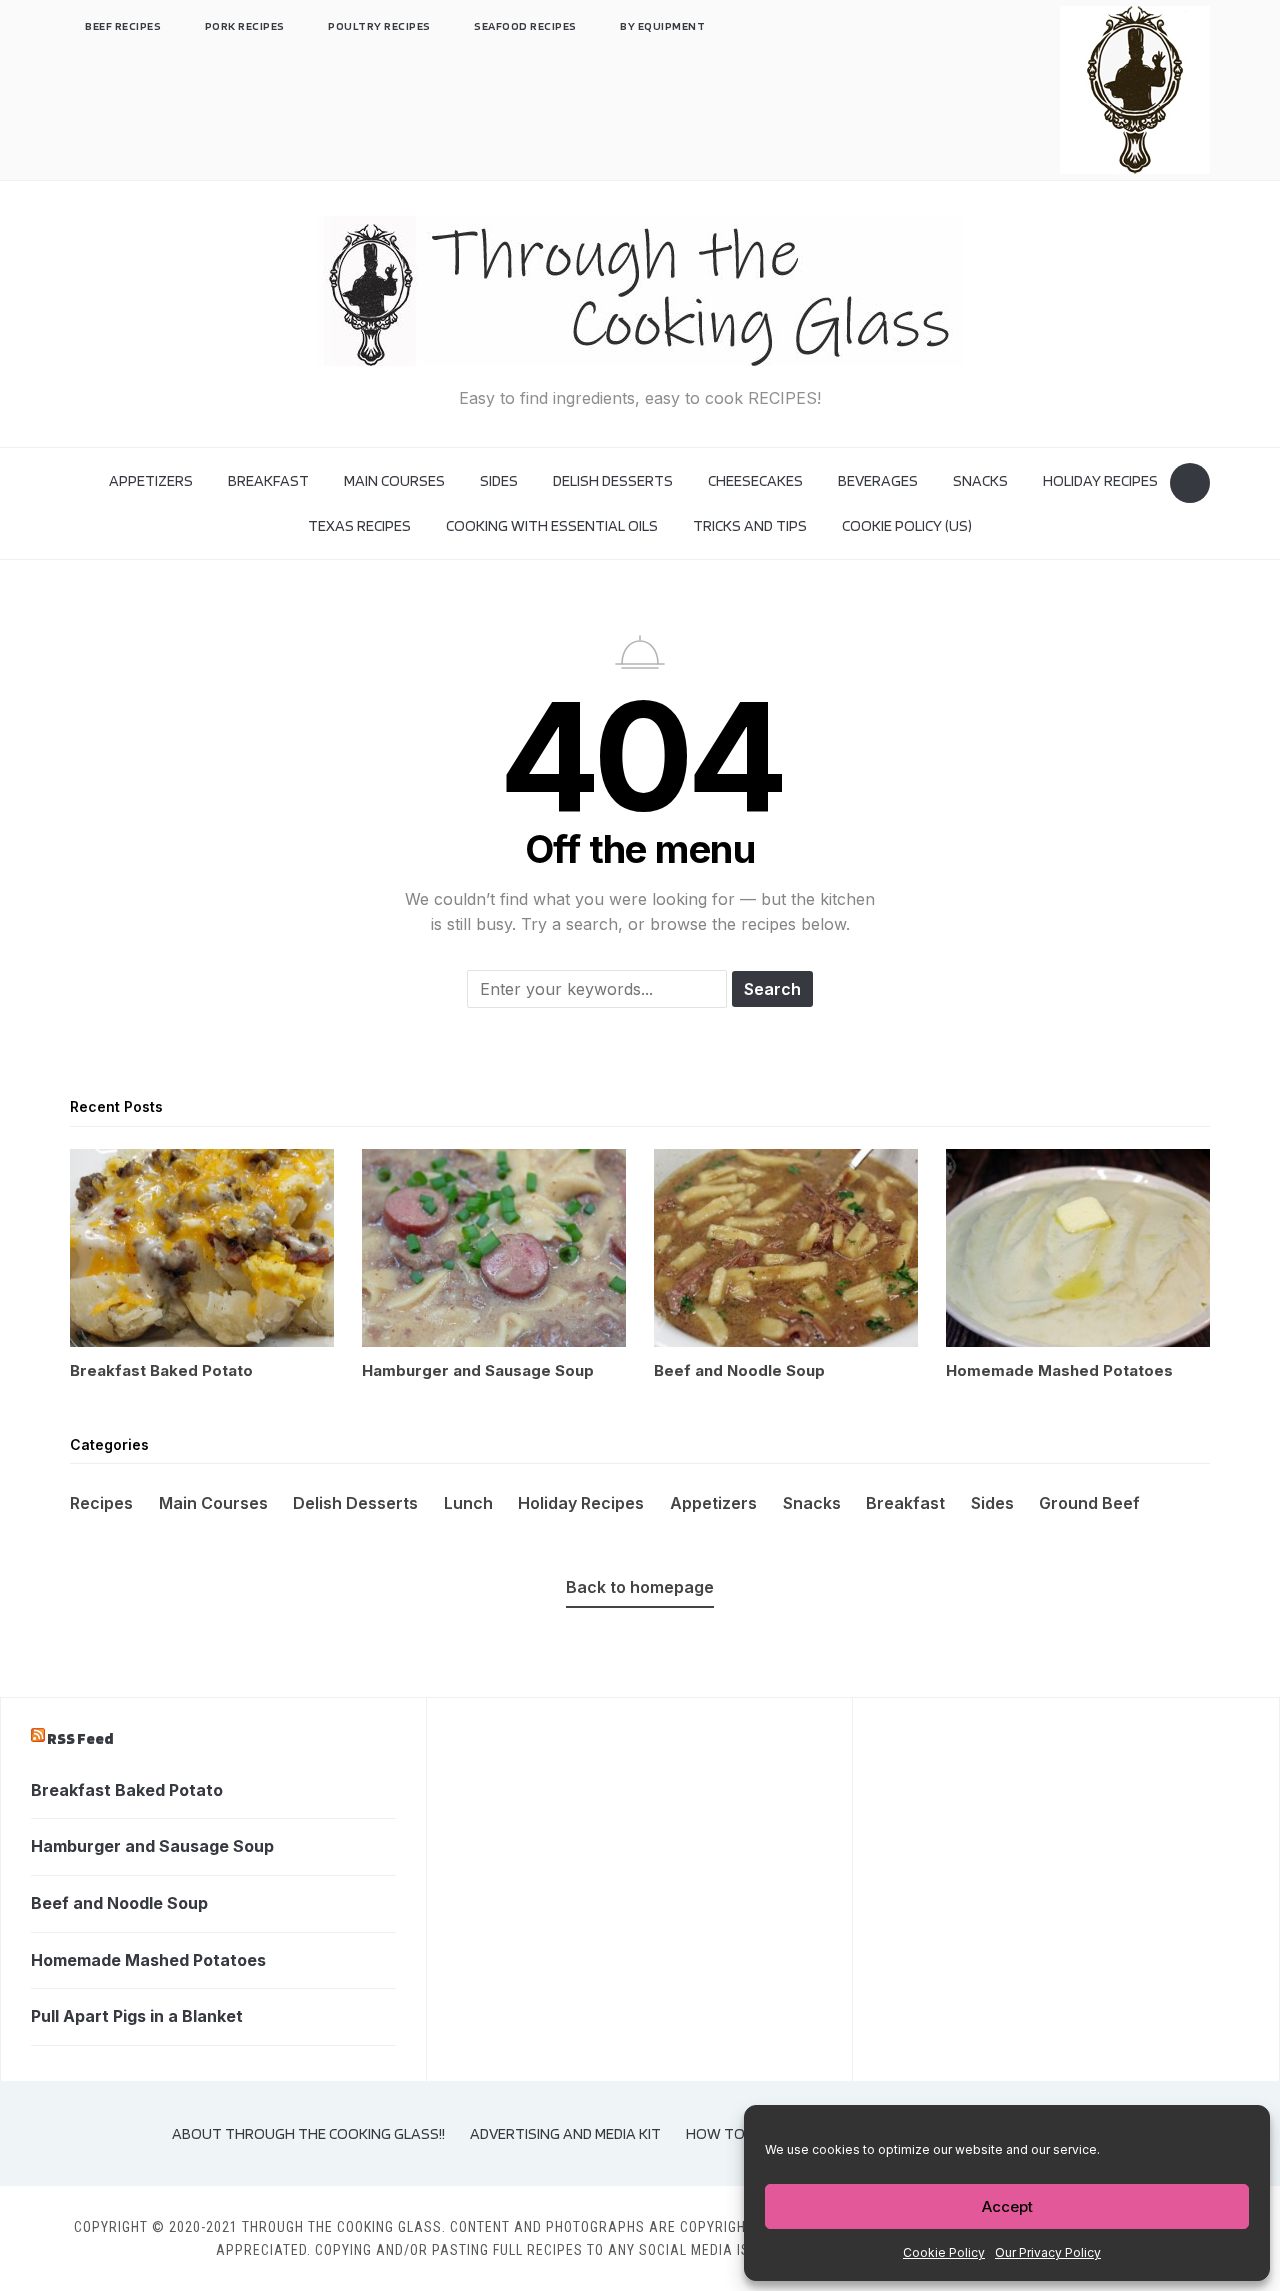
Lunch (468, 1503)
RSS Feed (80, 1738)
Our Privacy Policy (1048, 2252)
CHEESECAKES (755, 480)
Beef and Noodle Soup (119, 1903)
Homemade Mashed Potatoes (148, 1960)
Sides (499, 480)
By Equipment (662, 25)
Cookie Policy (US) (907, 525)
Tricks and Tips (750, 525)
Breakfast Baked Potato (127, 1790)
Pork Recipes (245, 25)
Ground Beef (1089, 1503)
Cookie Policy (944, 2252)
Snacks (980, 480)
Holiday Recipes (1100, 480)
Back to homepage (640, 1587)
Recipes (101, 1503)
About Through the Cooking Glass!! (308, 2133)
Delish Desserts (613, 480)
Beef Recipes (123, 25)
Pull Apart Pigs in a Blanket (137, 2016)
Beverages (878, 480)
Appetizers (151, 480)
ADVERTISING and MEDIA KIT (565, 2133)
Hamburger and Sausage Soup (152, 1846)
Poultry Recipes (379, 25)
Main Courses (394, 480)
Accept (1007, 2206)
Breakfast (268, 480)
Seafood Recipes (525, 25)
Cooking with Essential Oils (552, 525)
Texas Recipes (359, 525)
